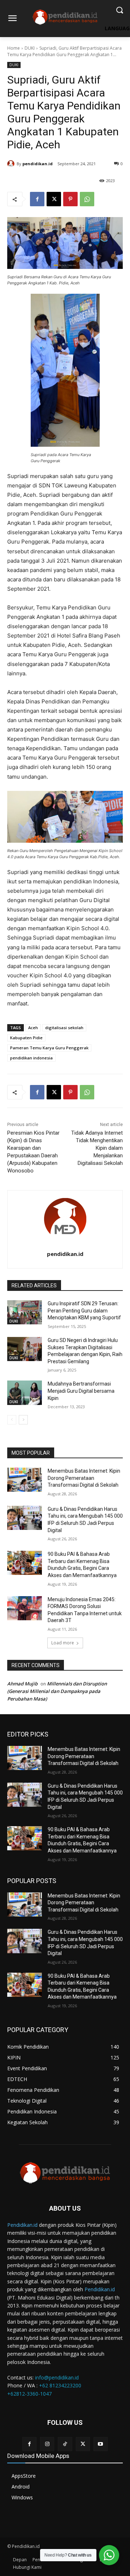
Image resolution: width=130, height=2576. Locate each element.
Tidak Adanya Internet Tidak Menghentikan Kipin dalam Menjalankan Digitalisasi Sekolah (97, 1148)
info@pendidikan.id (57, 2377)
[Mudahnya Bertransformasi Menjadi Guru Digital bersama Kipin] (25, 1393)
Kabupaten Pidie (26, 1038)
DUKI (30, 48)
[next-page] (23, 1420)
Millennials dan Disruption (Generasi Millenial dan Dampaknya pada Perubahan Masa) (57, 1691)
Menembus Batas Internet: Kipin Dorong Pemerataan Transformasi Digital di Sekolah (84, 1478)
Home (14, 48)
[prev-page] (12, 1420)
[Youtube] (101, 2444)
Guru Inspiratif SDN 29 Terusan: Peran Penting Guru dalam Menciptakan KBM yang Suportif (84, 1310)
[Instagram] (47, 2444)
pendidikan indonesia (31, 1058)
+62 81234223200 (60, 2385)
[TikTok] (65, 2444)
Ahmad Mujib (22, 1684)
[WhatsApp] (87, 199)
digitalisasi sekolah (64, 1028)
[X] (54, 199)
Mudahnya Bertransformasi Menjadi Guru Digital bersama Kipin (81, 1391)
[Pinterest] (70, 199)
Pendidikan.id (22, 2225)
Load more (63, 1643)
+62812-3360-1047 (29, 2394)
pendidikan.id (38, 164)
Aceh (33, 1028)
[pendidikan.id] (12, 164)
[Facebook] (37, 199)
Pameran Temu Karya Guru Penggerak (49, 1048)
